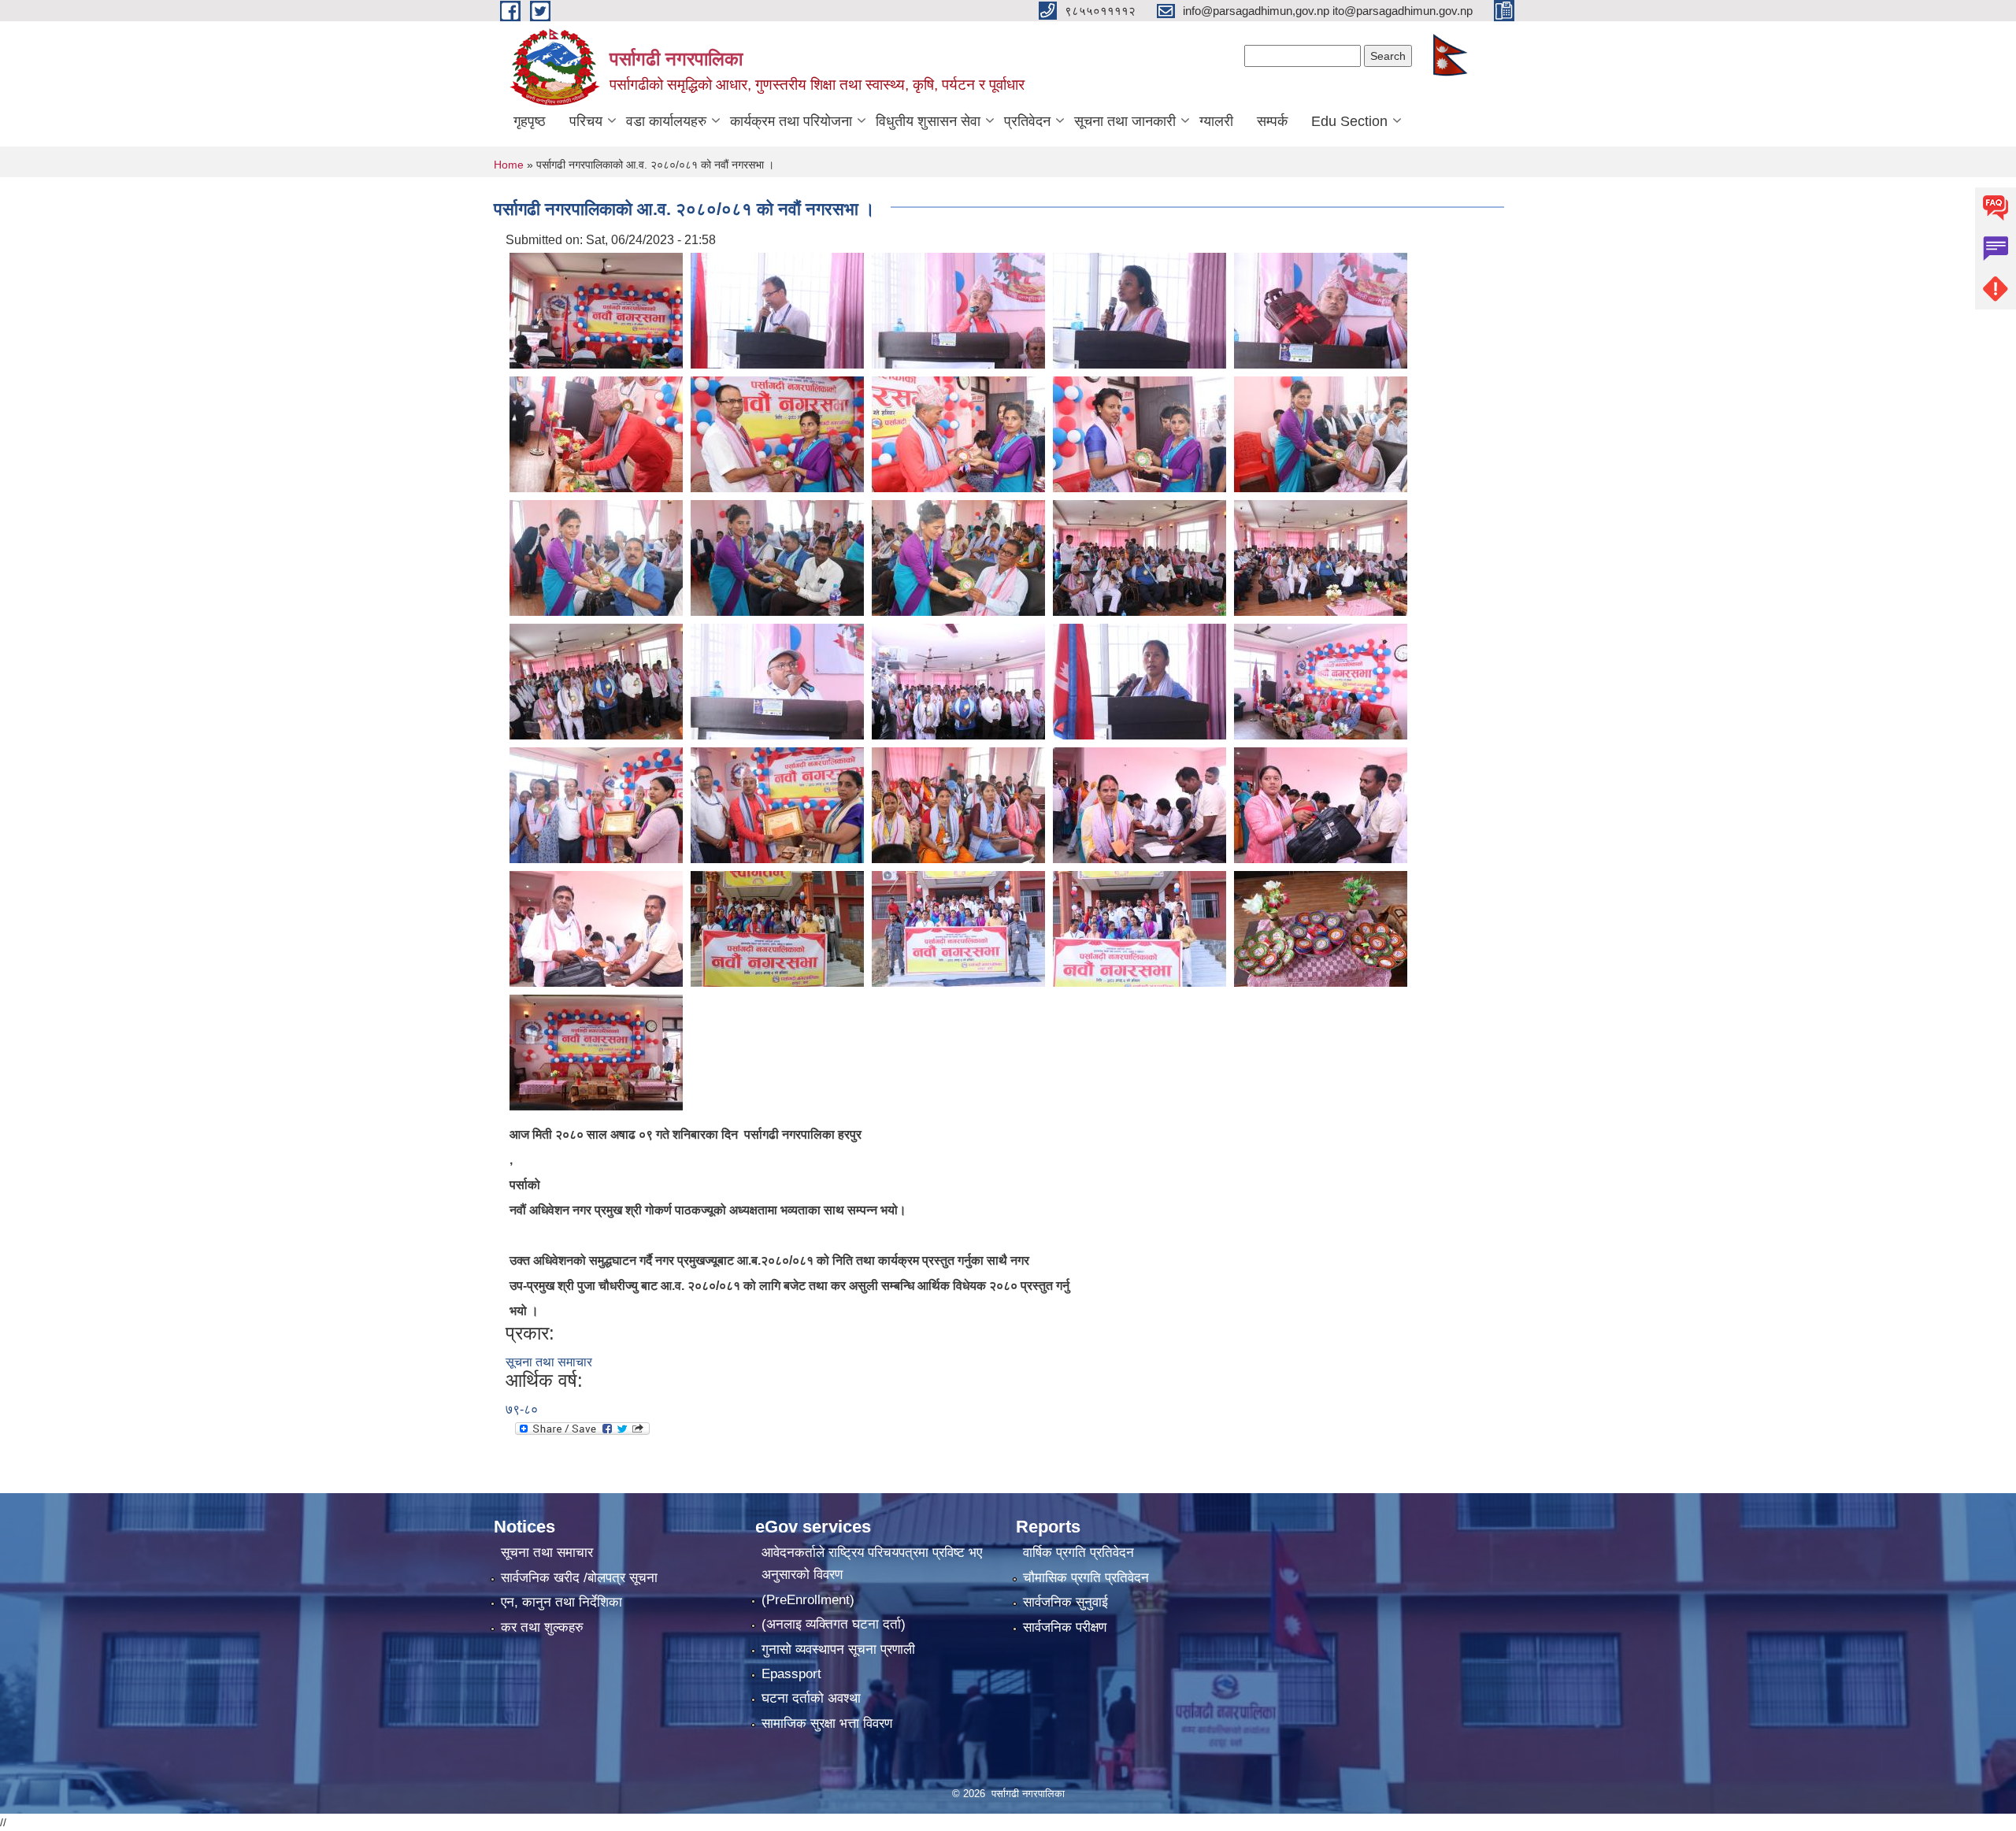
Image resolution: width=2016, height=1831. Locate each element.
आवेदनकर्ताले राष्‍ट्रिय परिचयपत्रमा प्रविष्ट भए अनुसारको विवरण (872, 1564)
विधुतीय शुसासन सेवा (928, 121)
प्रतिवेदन (1027, 121)
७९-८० (522, 1409)
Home (509, 165)
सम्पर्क (1272, 121)
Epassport (791, 1674)
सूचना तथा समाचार (549, 1362)
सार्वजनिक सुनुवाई (1065, 1602)
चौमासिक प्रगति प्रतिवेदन (1086, 1578)
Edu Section (1349, 121)
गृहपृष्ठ (530, 121)
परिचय (586, 121)
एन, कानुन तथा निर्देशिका (561, 1602)
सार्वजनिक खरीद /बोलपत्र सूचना (579, 1578)
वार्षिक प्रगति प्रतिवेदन (1078, 1553)
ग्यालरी (1216, 121)
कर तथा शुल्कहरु (542, 1627)
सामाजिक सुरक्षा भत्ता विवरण (827, 1724)
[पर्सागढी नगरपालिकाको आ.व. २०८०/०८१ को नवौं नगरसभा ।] (596, 310)
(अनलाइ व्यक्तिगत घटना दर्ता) (834, 1624)
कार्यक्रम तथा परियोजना (791, 121)
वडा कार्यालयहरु (666, 121)
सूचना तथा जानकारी (1125, 121)
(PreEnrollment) (808, 1600)
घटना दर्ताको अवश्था (811, 1698)
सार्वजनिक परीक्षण (1065, 1627)
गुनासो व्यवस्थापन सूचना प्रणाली (838, 1649)
